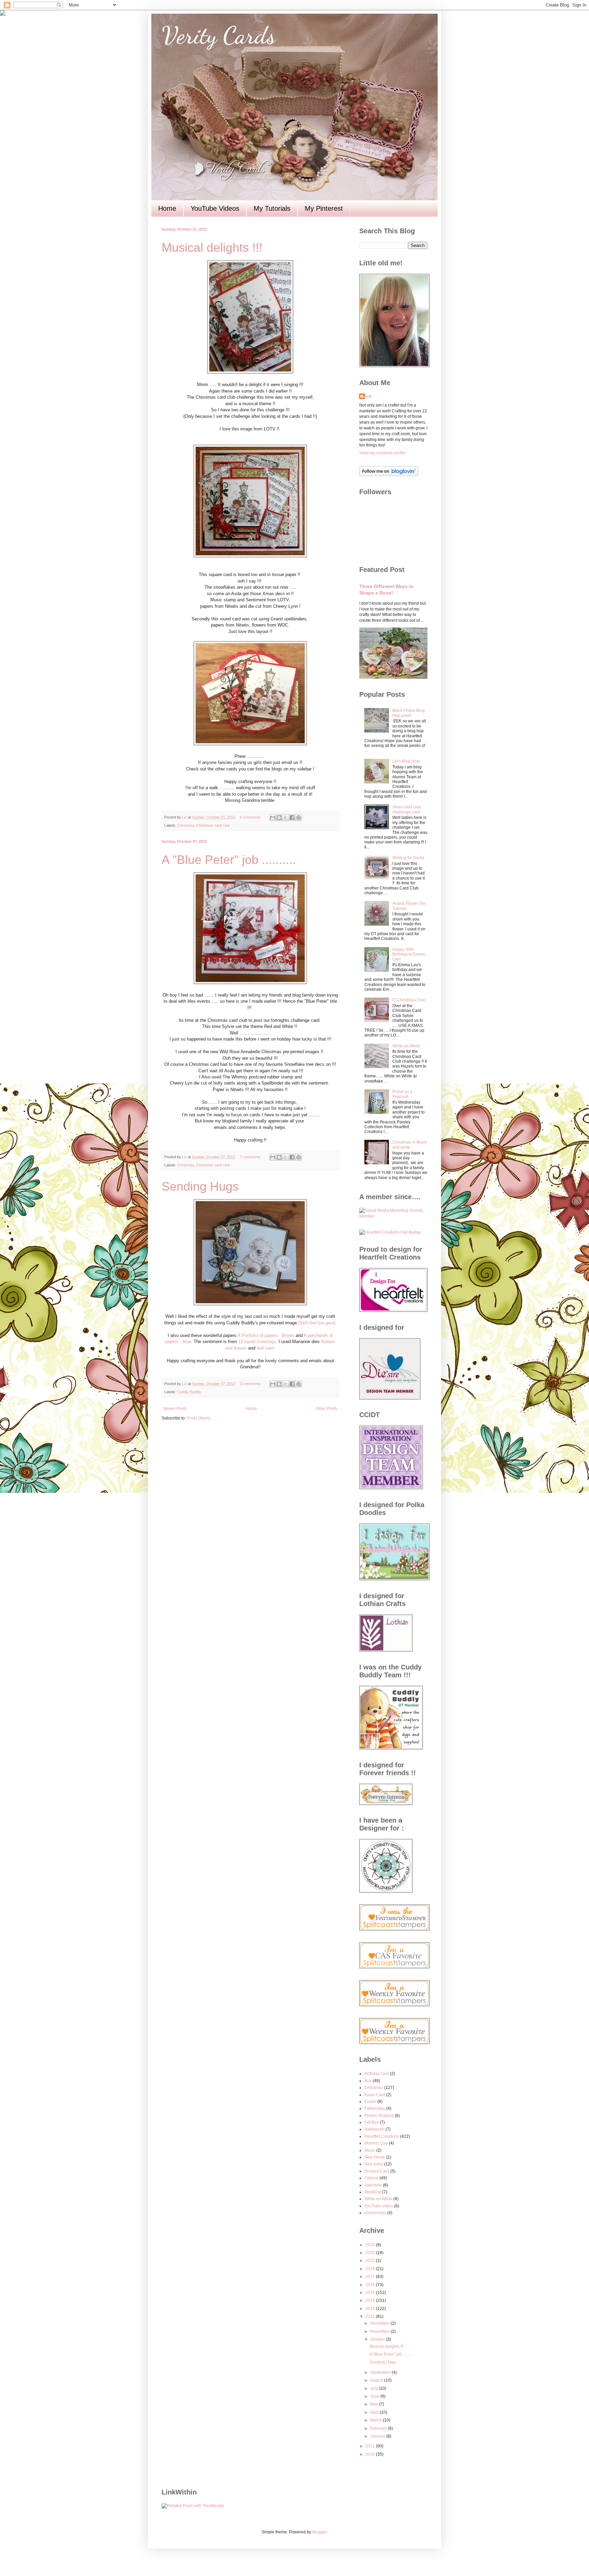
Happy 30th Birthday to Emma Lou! (409, 954)
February (379, 2428)
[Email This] (273, 818)
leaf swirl (265, 1348)
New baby (374, 2164)
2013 (371, 2309)
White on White (406, 1046)
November (380, 2331)
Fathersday (375, 2108)
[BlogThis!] (279, 818)
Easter (370, 2102)
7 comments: (251, 1157)
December (380, 2323)
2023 (371, 2253)
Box (368, 2081)
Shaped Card (377, 2171)
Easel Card (375, 2095)
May (375, 2404)
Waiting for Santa (408, 858)
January (378, 2436)
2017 (371, 2277)
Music (370, 2150)
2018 (371, 2269)
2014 (371, 2300)
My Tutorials (272, 208)
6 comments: (251, 817)
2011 (371, 2446)
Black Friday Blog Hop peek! (409, 713)
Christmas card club (213, 825)
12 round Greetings (257, 1342)
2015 (371, 2293)
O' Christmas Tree (409, 1000)
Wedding (373, 2192)
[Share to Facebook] (292, 818)
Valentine (373, 2185)
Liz (369, 396)
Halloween (374, 2129)
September (381, 2372)
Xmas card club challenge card (407, 809)
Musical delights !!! (212, 247)
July (374, 2388)
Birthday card (377, 2074)
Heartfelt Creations (382, 2136)
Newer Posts (175, 1409)
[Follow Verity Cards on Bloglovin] (389, 475)
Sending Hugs (200, 1186)
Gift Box (372, 2122)
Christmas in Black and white (410, 1145)
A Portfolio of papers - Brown (266, 1335)
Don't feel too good (317, 1323)
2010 (371, 2454)
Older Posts (326, 1409)
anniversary (375, 2213)
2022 (371, 2261)
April (375, 2412)
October (378, 2339)
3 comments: (251, 1384)
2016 (371, 2285)
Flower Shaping (379, 2116)
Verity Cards (218, 35)
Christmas (186, 825)
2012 (371, 2316)
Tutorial (371, 2178)
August (377, 2380)
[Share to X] (286, 818)
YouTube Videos (215, 208)
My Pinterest (324, 208)
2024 (371, 2245)
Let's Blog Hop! (406, 761)
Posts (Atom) (199, 1418)
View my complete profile (382, 453)
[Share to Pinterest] (299, 818)
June (375, 2396)
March (376, 2420)
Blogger (319, 2532)
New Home (375, 2157)
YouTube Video (379, 2206)
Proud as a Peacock (402, 1094)
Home (167, 208)
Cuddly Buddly (189, 1392)
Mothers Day (376, 2143)
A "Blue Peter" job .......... (229, 860)
